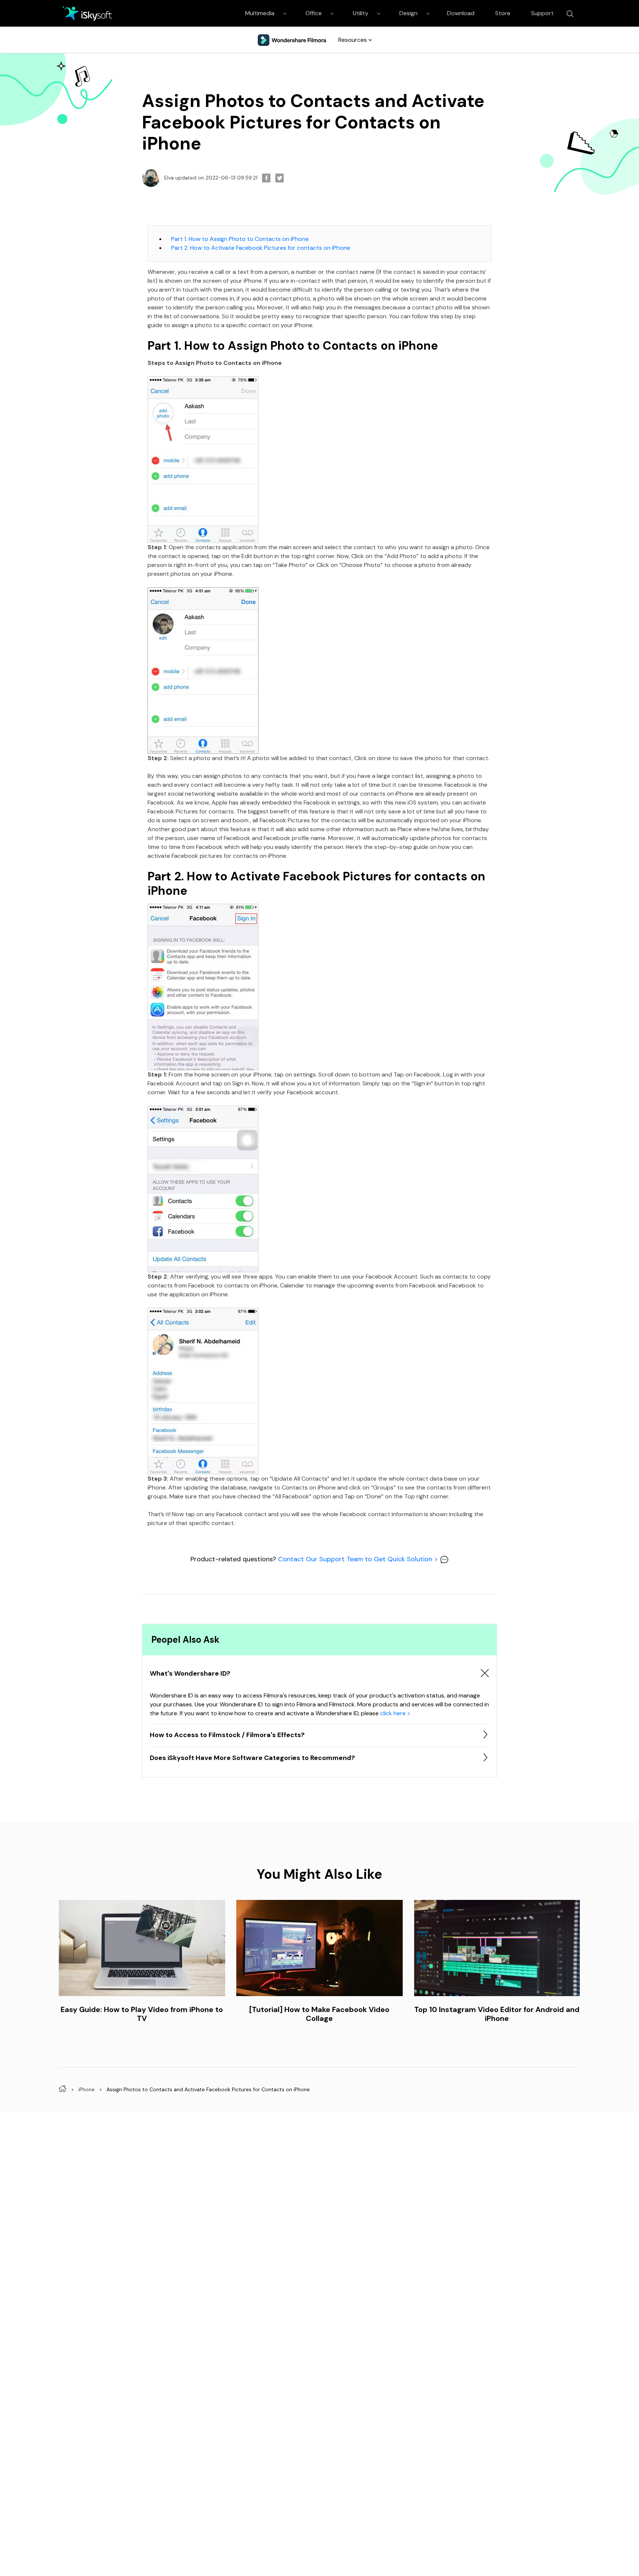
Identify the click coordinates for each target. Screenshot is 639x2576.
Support (542, 13)
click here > (395, 1713)
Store (503, 13)
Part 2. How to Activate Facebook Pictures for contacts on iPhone (261, 248)
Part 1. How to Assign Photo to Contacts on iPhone (240, 239)
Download (461, 13)
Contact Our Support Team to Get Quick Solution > (359, 1559)
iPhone (87, 2089)
